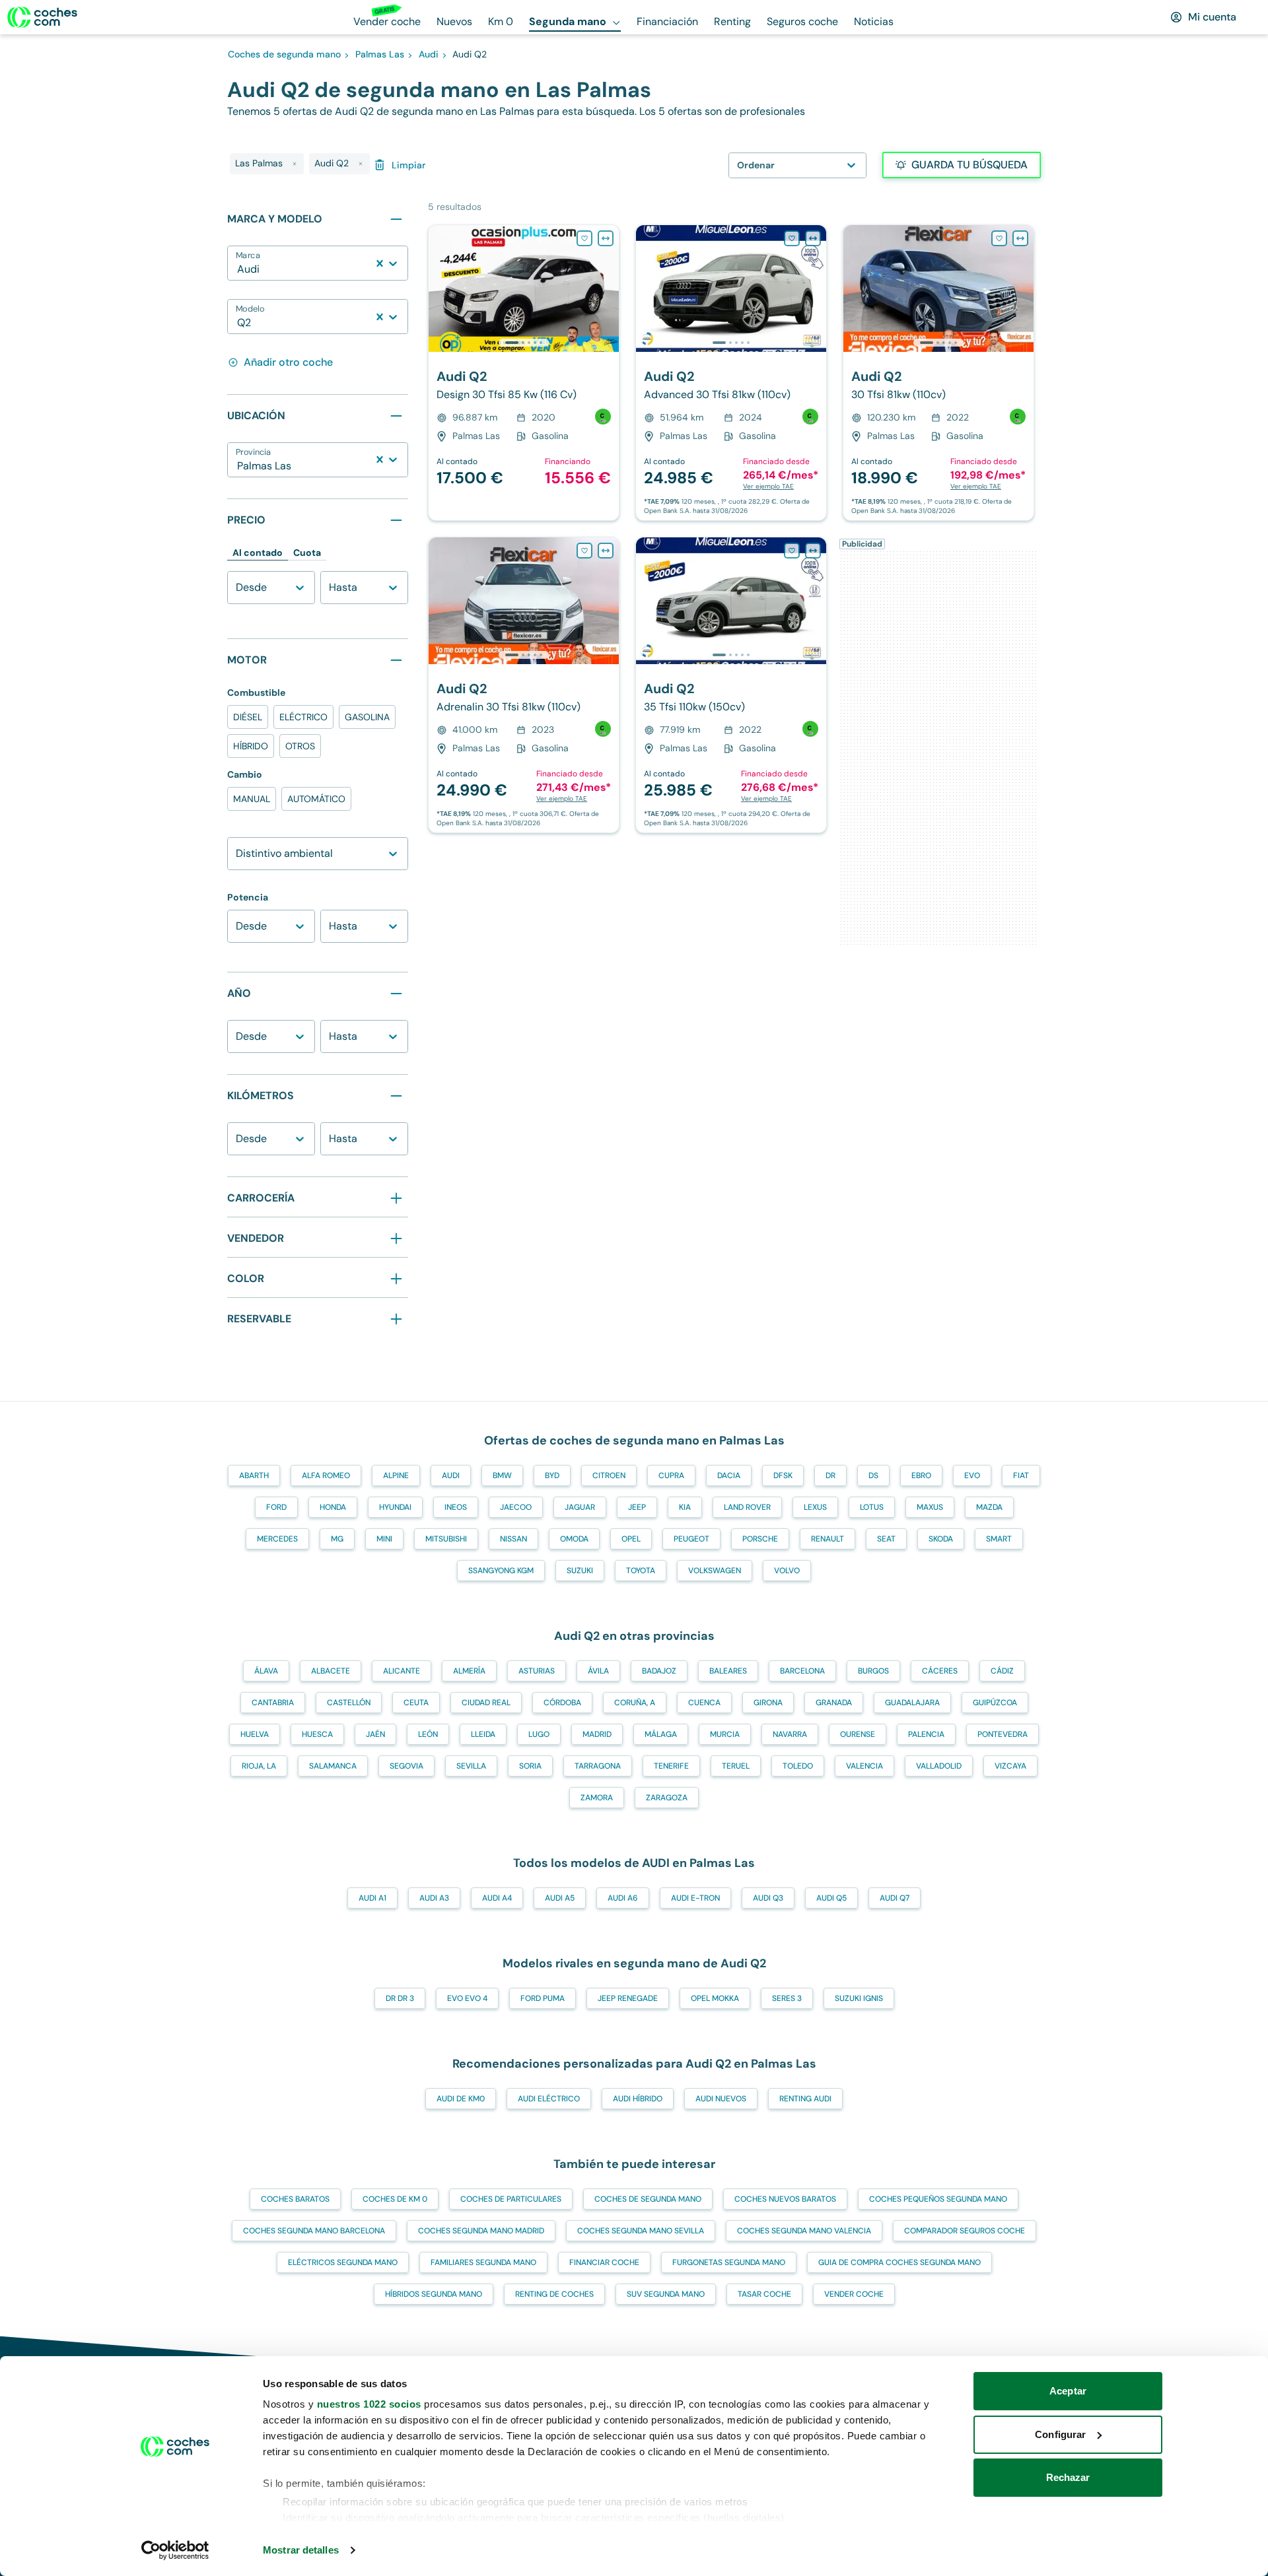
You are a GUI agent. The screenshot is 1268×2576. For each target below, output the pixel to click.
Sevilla (471, 1766)
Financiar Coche (604, 2262)
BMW (502, 1475)
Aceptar (1068, 2391)
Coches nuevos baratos (785, 2199)
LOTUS (872, 1507)
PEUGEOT (691, 1539)
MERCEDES (277, 1539)
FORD (276, 1507)
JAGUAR (580, 1507)
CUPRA (671, 1475)
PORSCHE (760, 1539)
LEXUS (815, 1507)
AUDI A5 (560, 1898)
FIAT (1021, 1475)
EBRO (921, 1475)
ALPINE (396, 1475)
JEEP (637, 1507)
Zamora (597, 1798)
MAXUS (930, 1507)
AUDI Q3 (768, 1898)
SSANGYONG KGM (501, 1571)
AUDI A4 (497, 1898)
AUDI (451, 1475)
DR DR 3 (400, 1998)
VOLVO (787, 1571)
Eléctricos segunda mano (343, 2262)
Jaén (375, 1734)
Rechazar (1068, 2477)
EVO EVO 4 (467, 1998)
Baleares (728, 1671)
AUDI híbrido (638, 2099)
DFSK (783, 1475)
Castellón (349, 1703)
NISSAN (513, 1539)
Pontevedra (1003, 1734)
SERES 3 (787, 1998)
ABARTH (254, 1475)
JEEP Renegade (628, 1998)
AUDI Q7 (895, 1898)
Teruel (736, 1766)
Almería (469, 1671)
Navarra (790, 1734)
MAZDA (989, 1507)
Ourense (858, 1734)
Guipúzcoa (995, 1703)
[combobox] (238, 269)
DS (873, 1475)
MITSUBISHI (446, 1539)
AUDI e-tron (695, 1898)
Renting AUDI (805, 2099)
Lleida (483, 1734)
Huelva (255, 1734)
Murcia (725, 1734)
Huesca (317, 1734)
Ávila (598, 1671)
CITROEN (609, 1475)
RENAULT (828, 1539)
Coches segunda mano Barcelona (314, 2231)
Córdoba (562, 1703)
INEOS (456, 1507)
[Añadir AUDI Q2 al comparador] (606, 238)
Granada (834, 1703)
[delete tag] (295, 164)
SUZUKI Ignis (859, 1998)
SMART (999, 1539)
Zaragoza (667, 1798)
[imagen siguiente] (608, 288)
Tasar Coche (764, 2294)
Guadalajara (912, 1703)
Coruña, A (635, 1703)
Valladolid (939, 1766)
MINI (384, 1539)
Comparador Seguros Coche (965, 2231)
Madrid (597, 1734)
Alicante (402, 1671)
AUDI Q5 (831, 1898)
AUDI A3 (434, 1898)
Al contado (258, 553)
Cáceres (940, 1671)
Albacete (331, 1671)
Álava (266, 1671)
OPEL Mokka (715, 1998)
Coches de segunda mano (648, 2199)
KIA (685, 1507)
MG (337, 1539)
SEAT (886, 1539)
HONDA (333, 1507)
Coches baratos (295, 2199)
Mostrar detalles (301, 2550)
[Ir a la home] (42, 17)
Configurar (1060, 2434)
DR (830, 1475)
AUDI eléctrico (549, 2099)
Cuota (307, 553)
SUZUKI (580, 1571)
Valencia (864, 1766)
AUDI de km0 (461, 2099)
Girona (768, 1703)
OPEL (631, 1539)
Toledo (798, 1766)
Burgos (873, 1671)
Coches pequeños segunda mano (938, 2199)
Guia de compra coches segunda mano (899, 2262)
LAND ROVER (747, 1507)
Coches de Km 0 (395, 2199)
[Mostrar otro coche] (523, 343)
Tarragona (598, 1766)
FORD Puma (543, 1998)
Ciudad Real (486, 1703)
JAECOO (516, 1507)
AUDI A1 (372, 1898)
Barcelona (802, 1671)
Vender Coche (854, 2294)
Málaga (661, 1734)
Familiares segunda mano (483, 2262)
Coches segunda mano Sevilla (641, 2231)
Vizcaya (1010, 1766)
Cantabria (273, 1703)
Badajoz (659, 1671)
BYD (552, 1475)
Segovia (406, 1766)
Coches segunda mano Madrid (481, 2231)
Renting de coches (554, 2294)
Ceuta (416, 1703)
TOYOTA (641, 1571)
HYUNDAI (395, 1507)
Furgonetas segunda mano (729, 2262)
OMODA (574, 1539)
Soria (530, 1766)
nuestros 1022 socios (369, 2404)
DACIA (729, 1475)
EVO (972, 1475)
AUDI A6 (623, 1898)
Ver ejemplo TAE (768, 486)
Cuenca (704, 1703)
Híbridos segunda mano (434, 2294)
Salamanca (333, 1766)
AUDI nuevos (721, 2099)
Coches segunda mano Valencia (804, 2231)
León (428, 1734)
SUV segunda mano (666, 2294)
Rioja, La (259, 1766)
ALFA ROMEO (326, 1475)
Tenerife (671, 1766)
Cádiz (1002, 1671)
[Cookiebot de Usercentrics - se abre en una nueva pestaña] (175, 2550)
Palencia (926, 1734)
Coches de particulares (511, 2199)
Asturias (537, 1671)
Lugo (539, 1734)
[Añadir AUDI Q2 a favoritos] (584, 238)
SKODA (941, 1539)
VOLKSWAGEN (715, 1571)
